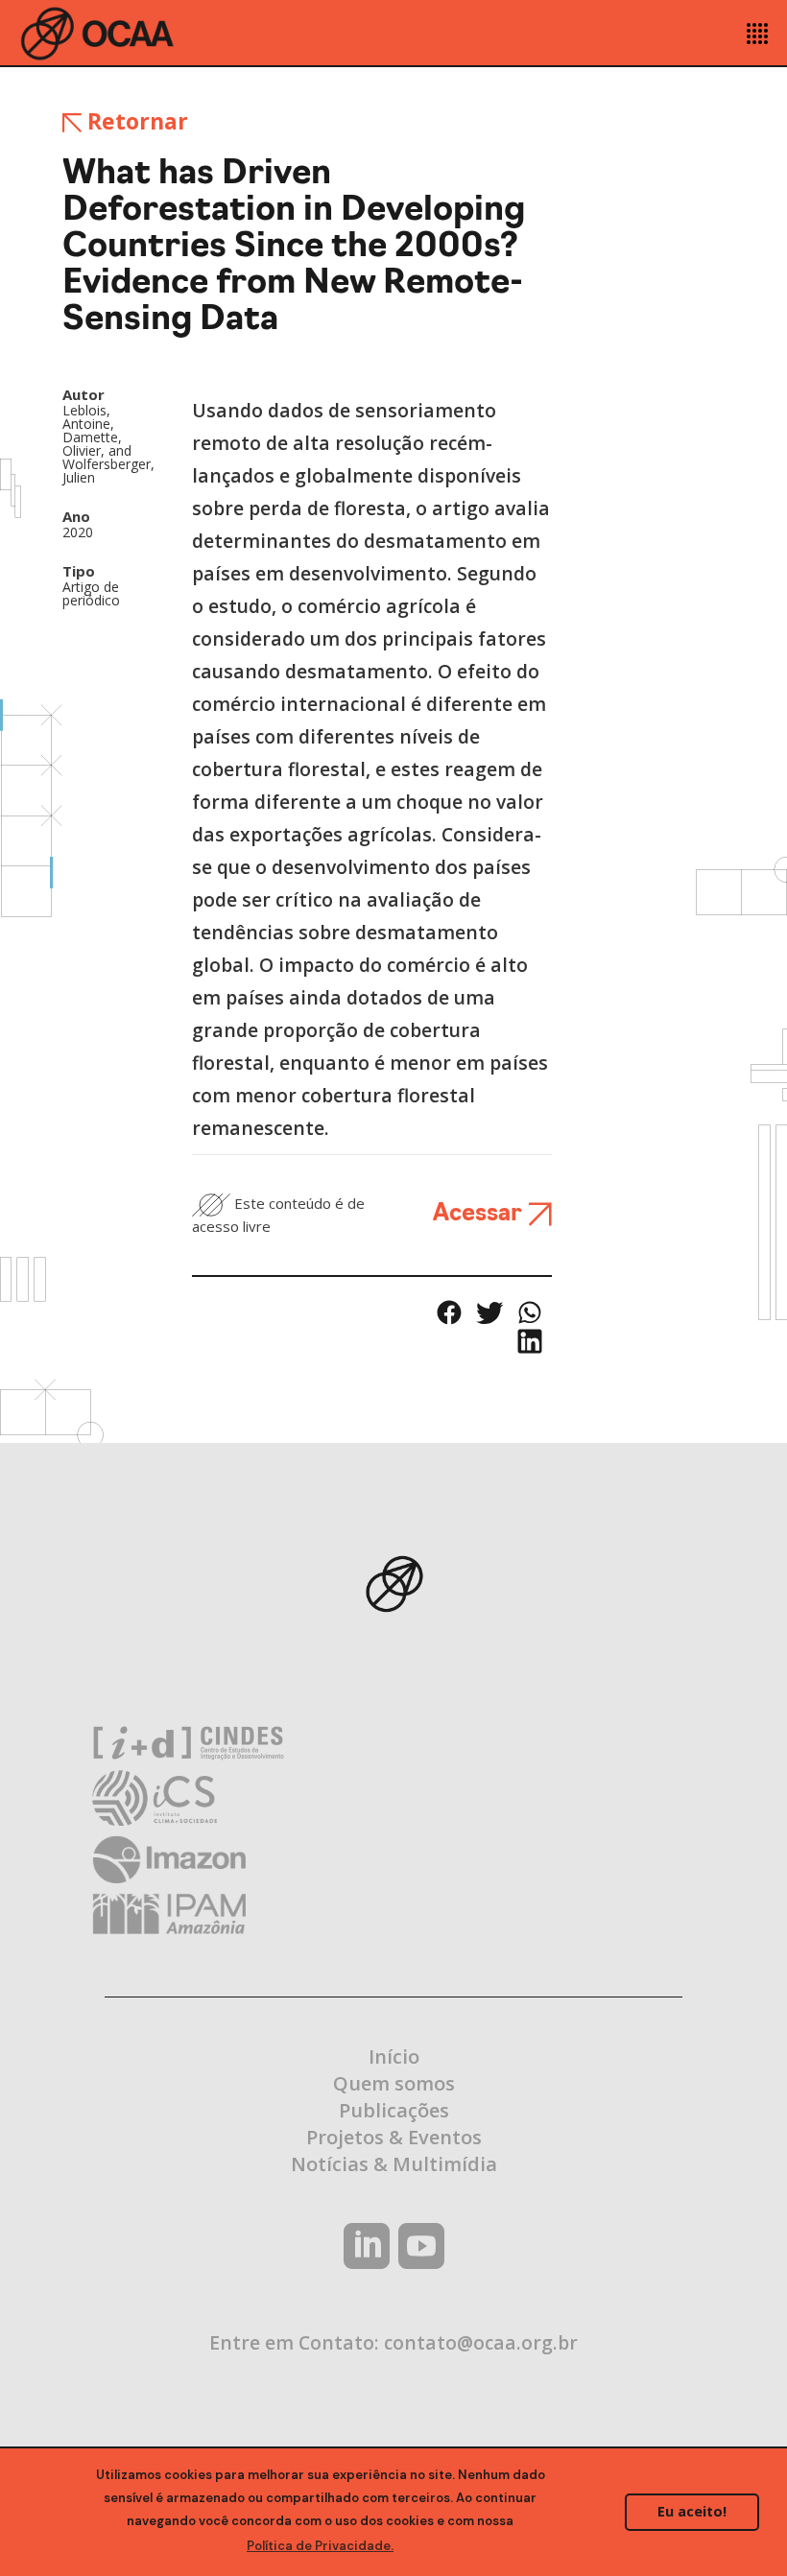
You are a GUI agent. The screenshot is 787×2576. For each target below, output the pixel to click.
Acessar (480, 1215)
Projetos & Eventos (394, 2137)
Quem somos (394, 2083)
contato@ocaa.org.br (481, 2342)
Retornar (135, 121)
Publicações (394, 2110)
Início (394, 2056)
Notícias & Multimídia (394, 2164)
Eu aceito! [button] (692, 2511)
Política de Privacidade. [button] (320, 2546)
